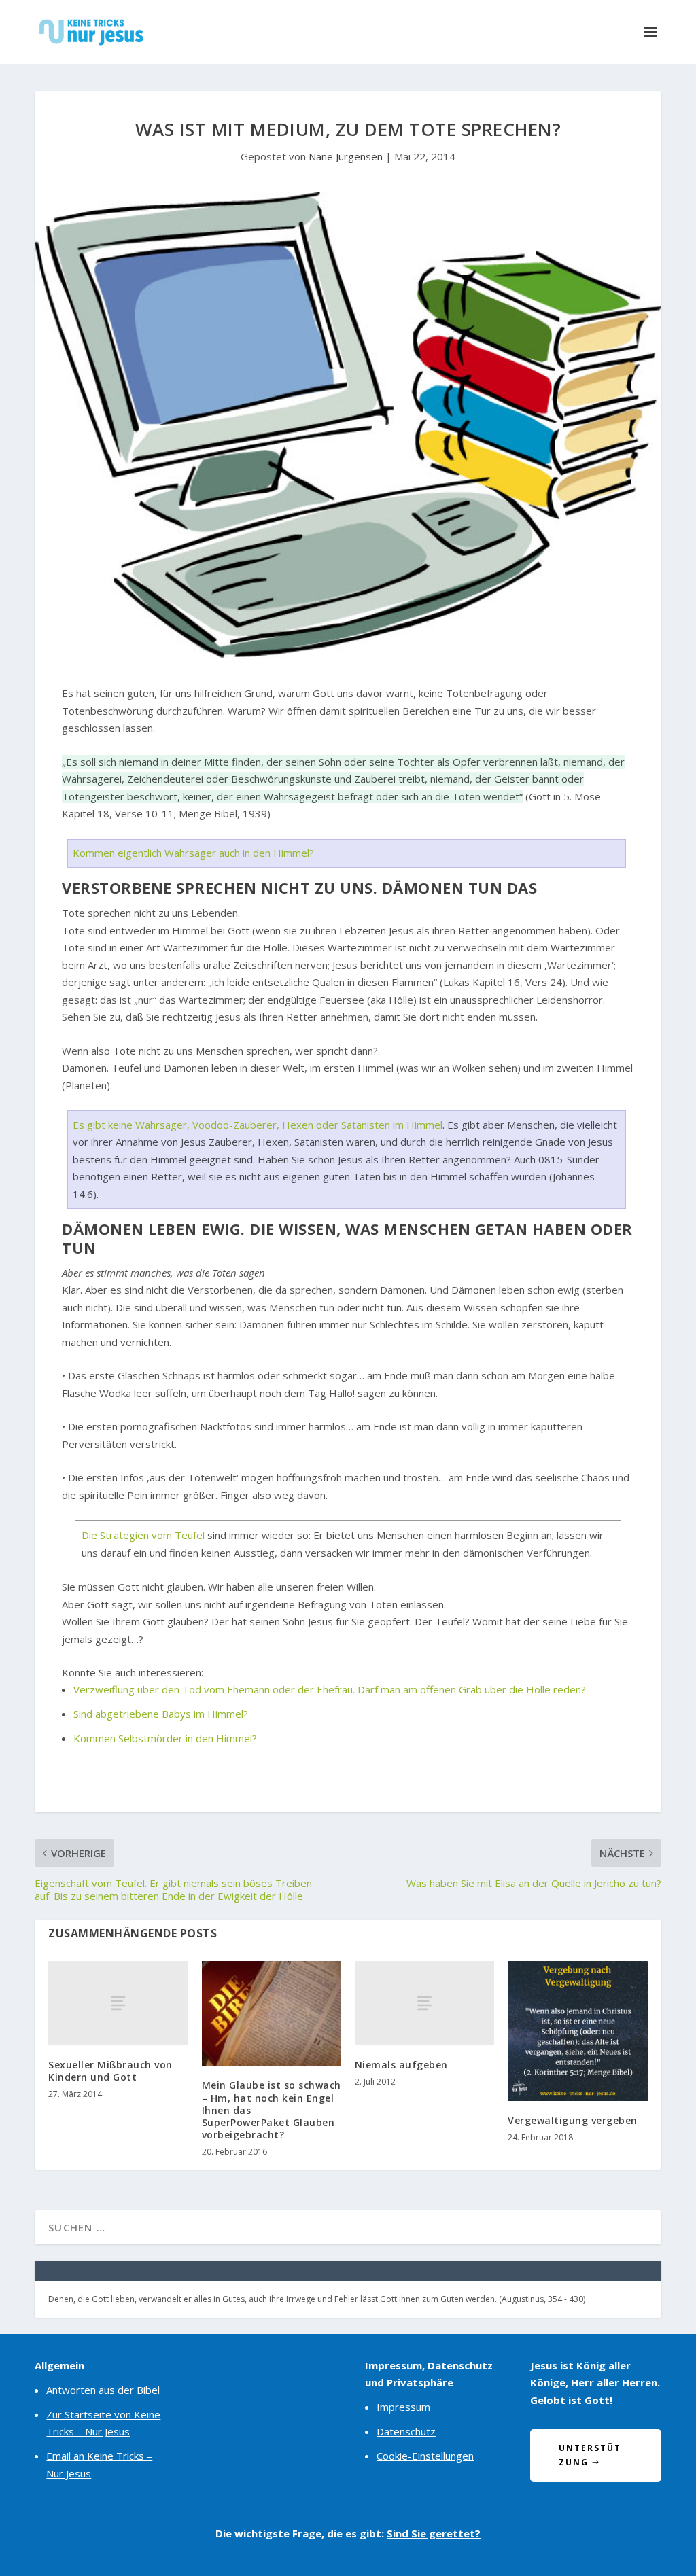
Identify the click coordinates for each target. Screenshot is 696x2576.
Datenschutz (406, 2431)
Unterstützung (590, 2455)
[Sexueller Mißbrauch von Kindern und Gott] (118, 2003)
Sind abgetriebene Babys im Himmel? (161, 1714)
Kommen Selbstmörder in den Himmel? (165, 1738)
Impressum (403, 2407)
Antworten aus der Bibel (103, 2390)
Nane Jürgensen (346, 156)
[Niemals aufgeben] (424, 2003)
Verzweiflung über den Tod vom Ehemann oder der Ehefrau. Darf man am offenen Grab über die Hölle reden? (330, 1689)
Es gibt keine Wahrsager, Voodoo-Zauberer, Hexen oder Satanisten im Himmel (258, 1125)
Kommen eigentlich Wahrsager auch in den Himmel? (193, 853)
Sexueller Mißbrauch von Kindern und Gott (110, 2071)
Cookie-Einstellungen (425, 2456)
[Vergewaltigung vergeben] (577, 2031)
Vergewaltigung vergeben (573, 2120)
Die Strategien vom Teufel (143, 1535)
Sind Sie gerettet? (434, 2533)
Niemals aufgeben (401, 2065)
